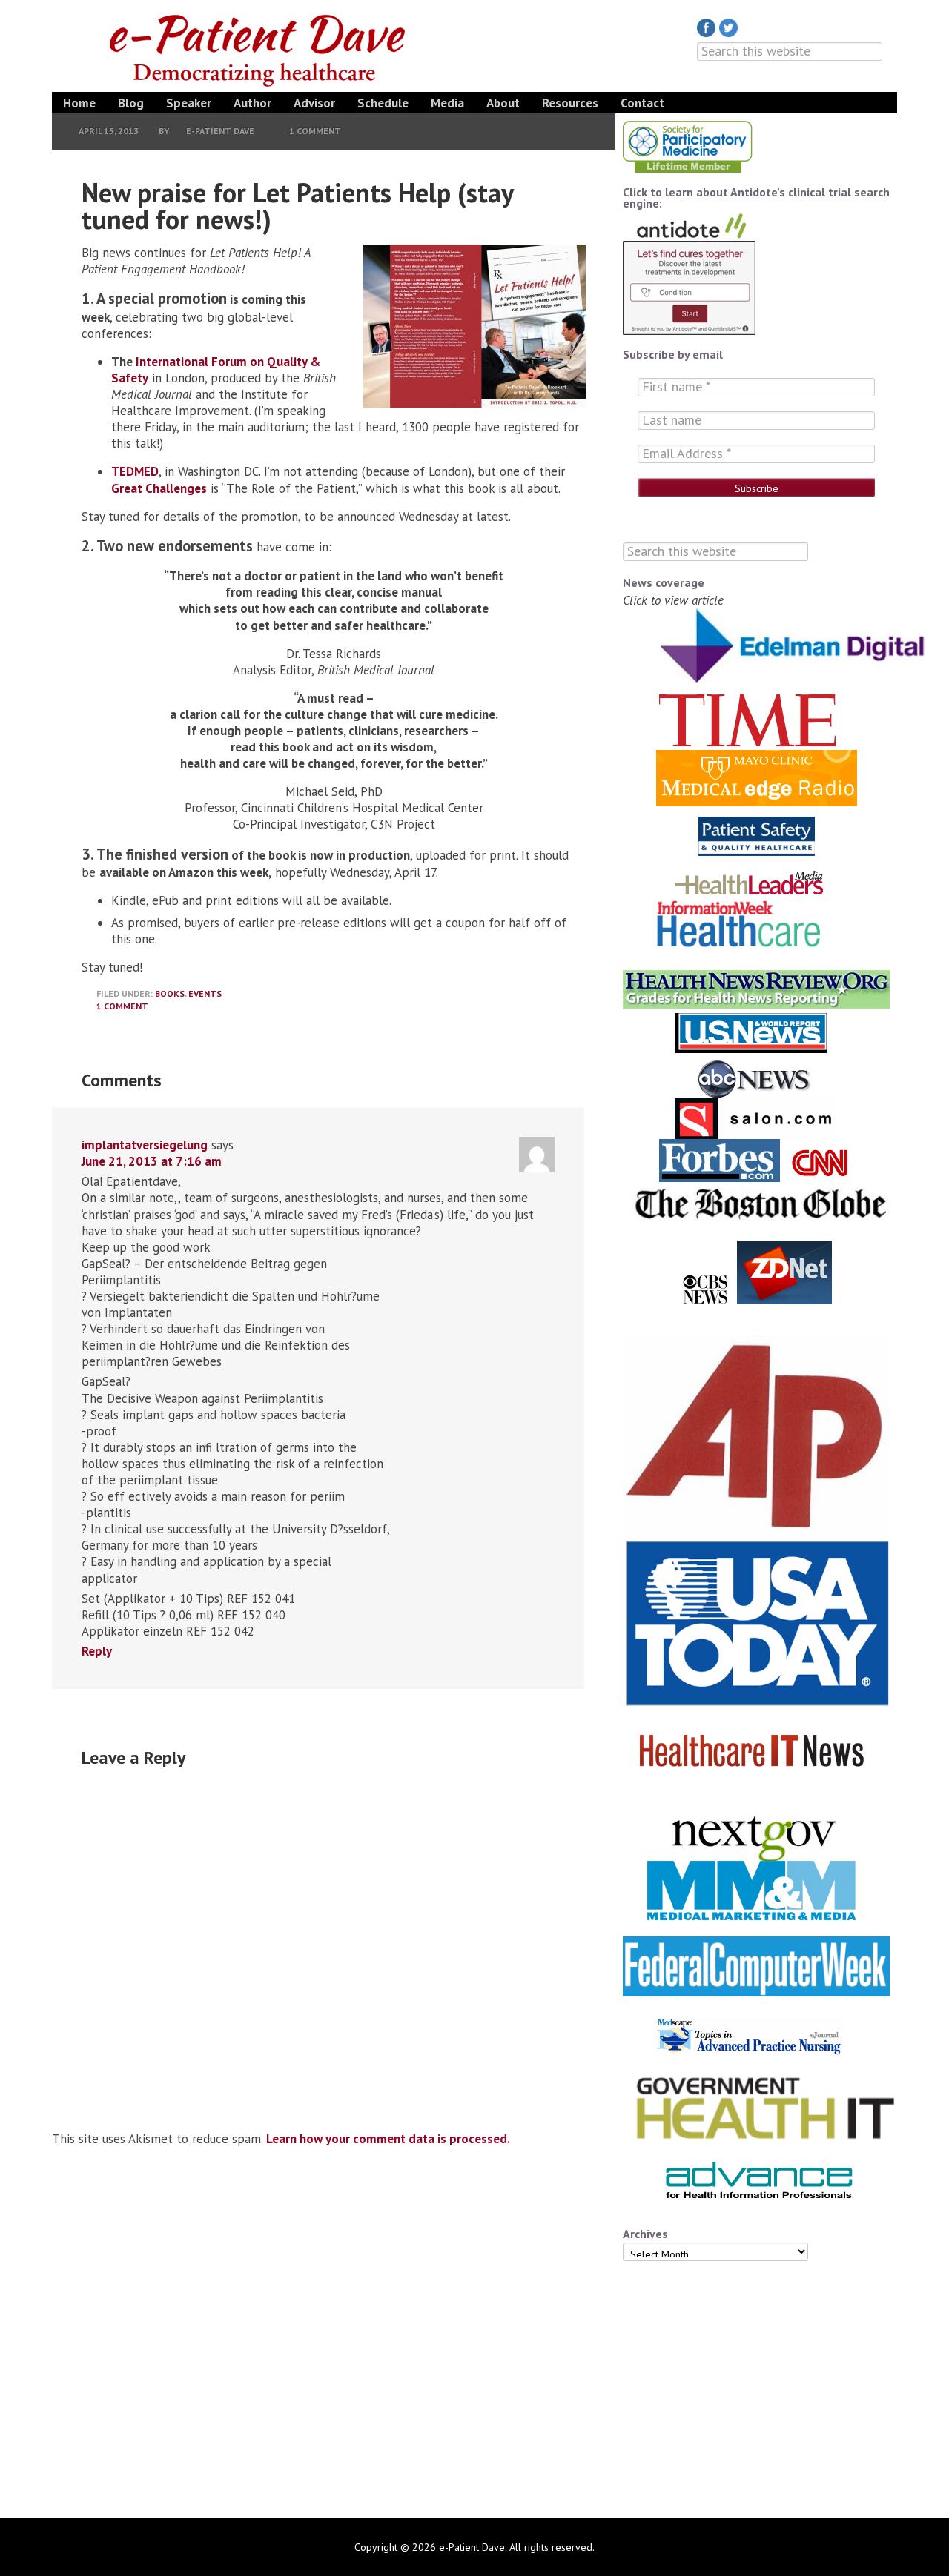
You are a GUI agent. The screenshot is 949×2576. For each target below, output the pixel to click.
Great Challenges (159, 488)
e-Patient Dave (259, 48)
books (170, 993)
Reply (97, 1651)
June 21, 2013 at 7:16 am (152, 1161)
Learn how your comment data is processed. (388, 2139)
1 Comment (315, 131)
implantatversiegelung (145, 1145)
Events (205, 993)
